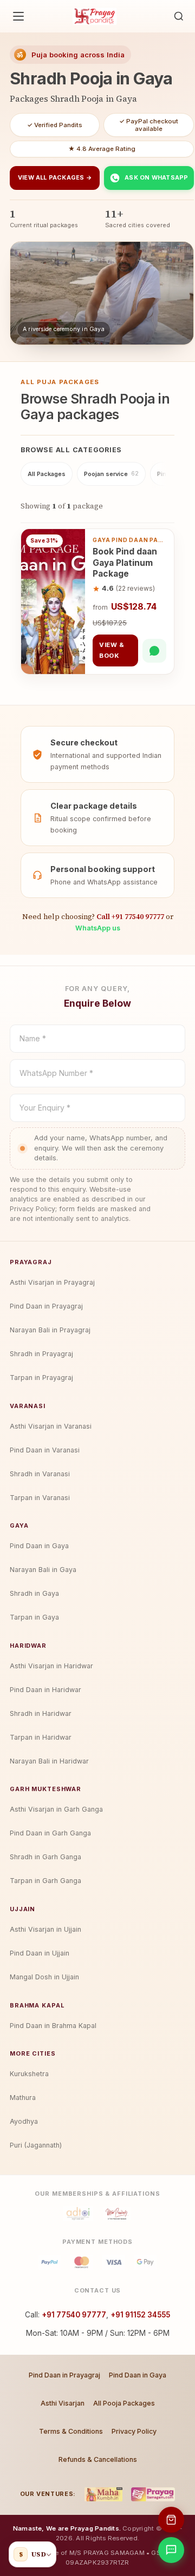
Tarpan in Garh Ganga (45, 1881)
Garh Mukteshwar (45, 1789)
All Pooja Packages (124, 2403)
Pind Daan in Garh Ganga (50, 1833)
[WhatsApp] (154, 651)
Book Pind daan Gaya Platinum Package (125, 563)
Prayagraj (31, 1262)
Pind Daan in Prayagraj (46, 1306)
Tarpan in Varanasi (40, 1498)
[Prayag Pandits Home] (95, 16)
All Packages (47, 474)
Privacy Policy (134, 2431)
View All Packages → (55, 177)
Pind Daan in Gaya (39, 1546)
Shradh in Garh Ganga (45, 1857)
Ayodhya (24, 2121)
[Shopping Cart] (171, 2520)
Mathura (23, 2098)
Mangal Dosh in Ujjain (44, 1977)
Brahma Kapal (37, 2005)
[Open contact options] (171, 2550)
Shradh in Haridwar (41, 1713)
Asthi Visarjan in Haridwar (51, 1666)
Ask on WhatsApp (156, 177)
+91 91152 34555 (140, 2315)
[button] (179, 16)
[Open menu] (18, 16)
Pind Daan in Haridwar (45, 1690)
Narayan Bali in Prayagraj (50, 1330)
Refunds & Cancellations (98, 2459)
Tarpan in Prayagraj (41, 1378)
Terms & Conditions (71, 2431)
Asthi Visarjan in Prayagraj (52, 1282)
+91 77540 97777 (74, 2315)
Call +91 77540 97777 (130, 916)
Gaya (19, 1525)
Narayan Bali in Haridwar (49, 1761)
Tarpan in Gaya (34, 1617)
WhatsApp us (98, 928)
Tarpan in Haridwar (41, 1737)
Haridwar (28, 1646)
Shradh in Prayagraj (41, 1354)
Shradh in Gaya (34, 1593)
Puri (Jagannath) (36, 2145)
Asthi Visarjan (63, 2403)
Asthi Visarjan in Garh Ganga (56, 1809)
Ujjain (22, 1909)
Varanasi (28, 1406)
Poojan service (111, 474)
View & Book (112, 650)
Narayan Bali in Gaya (43, 1570)
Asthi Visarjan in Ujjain (45, 1929)
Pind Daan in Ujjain (40, 1953)
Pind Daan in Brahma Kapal (53, 2026)
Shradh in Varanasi (40, 1474)
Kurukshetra (29, 2074)
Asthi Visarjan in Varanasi (51, 1426)
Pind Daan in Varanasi (45, 1450)
